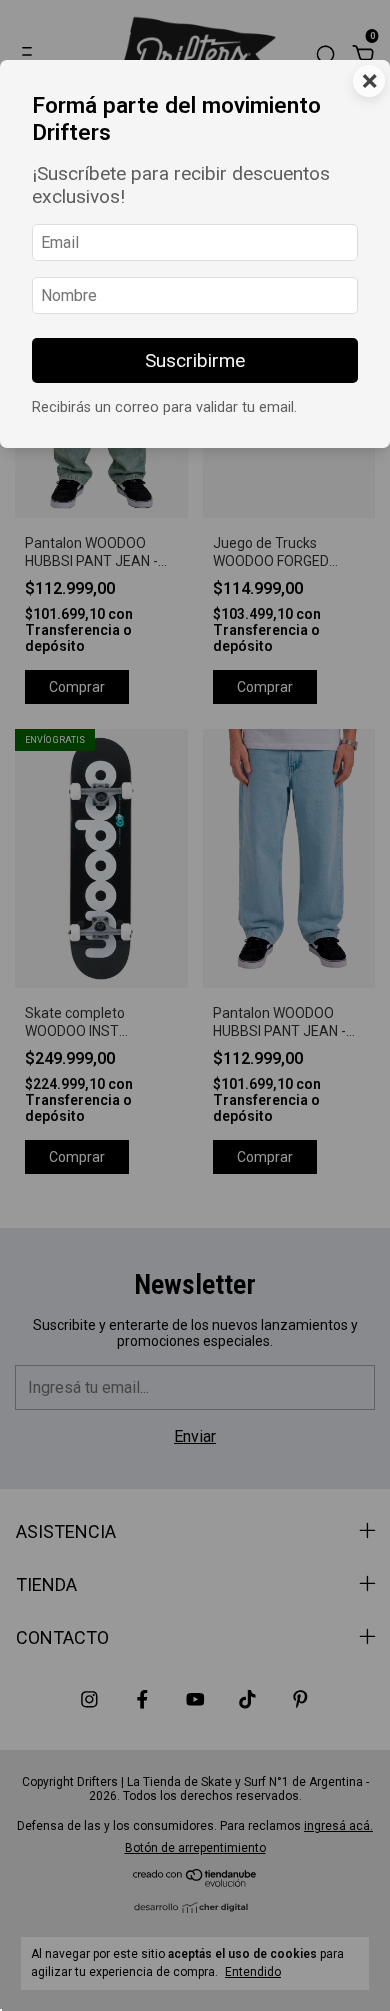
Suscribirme (195, 360)
